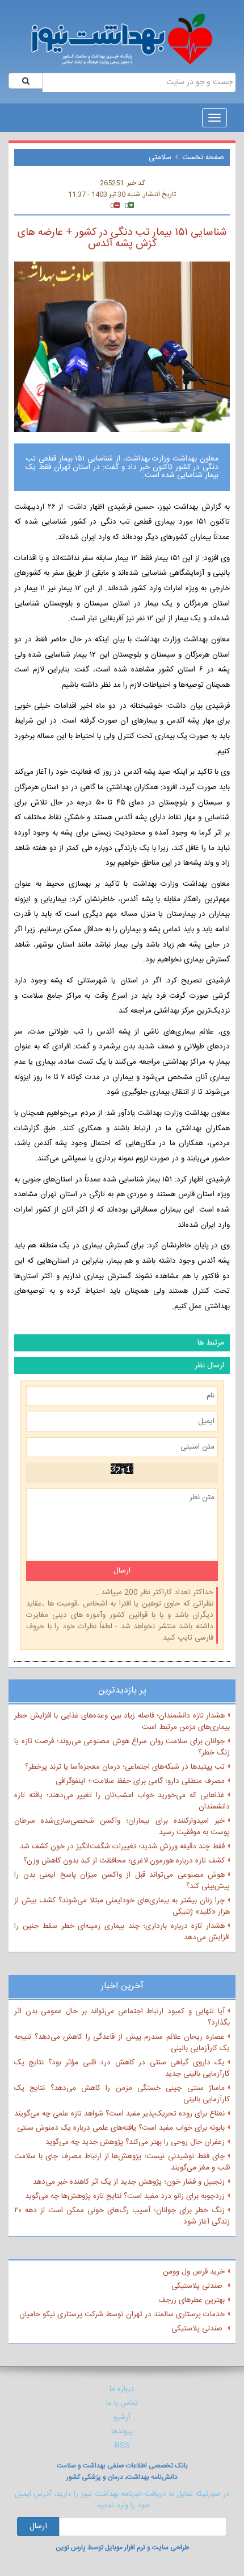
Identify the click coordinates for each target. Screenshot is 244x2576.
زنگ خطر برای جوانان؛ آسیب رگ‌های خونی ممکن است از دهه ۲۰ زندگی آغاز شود (122, 2216)
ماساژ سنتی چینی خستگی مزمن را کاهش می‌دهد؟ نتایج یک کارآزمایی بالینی (122, 2094)
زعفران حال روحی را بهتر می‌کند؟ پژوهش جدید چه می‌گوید (135, 2142)
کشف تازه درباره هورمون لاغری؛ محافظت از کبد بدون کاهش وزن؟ (124, 1861)
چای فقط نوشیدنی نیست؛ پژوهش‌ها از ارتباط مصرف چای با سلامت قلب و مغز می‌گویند (122, 2162)
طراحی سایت (171, 2548)
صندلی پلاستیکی (198, 2286)
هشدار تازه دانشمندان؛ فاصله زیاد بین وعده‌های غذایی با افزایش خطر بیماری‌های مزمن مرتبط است (122, 1722)
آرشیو (122, 2417)
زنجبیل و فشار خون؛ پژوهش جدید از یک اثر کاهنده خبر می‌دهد (129, 2182)
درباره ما (122, 2389)
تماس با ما (122, 2403)
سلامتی (160, 157)
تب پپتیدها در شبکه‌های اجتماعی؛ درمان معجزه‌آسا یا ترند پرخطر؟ (125, 1767)
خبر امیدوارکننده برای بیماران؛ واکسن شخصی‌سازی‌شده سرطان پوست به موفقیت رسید (122, 1827)
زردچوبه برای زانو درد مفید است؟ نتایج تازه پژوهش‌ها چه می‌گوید (125, 2196)
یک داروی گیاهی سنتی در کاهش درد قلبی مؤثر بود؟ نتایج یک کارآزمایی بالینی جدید (122, 2068)
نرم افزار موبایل (125, 2548)
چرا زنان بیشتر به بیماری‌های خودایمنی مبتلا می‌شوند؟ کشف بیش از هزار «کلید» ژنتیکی (122, 1906)
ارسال (38, 2527)
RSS (122, 2446)
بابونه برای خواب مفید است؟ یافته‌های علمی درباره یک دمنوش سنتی (121, 2128)
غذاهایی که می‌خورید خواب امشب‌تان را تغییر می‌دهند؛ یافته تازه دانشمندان (122, 1801)
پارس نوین (71, 2548)
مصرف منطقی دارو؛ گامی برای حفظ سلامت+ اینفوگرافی (140, 1781)
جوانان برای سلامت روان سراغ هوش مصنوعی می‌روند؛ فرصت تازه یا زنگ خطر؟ (122, 1747)
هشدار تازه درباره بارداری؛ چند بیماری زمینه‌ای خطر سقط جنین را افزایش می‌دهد (122, 1932)
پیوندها (122, 2432)
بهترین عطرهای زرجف (192, 2300)
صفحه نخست (203, 157)
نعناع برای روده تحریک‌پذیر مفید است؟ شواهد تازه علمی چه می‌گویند (119, 2114)
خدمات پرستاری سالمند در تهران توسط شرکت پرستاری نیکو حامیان (122, 2314)
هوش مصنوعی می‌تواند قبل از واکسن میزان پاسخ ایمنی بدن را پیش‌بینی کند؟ (122, 1881)
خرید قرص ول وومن (194, 2272)
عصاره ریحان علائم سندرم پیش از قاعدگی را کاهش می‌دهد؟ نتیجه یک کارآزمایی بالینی (122, 2043)
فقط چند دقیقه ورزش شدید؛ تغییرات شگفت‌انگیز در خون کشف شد (122, 1847)
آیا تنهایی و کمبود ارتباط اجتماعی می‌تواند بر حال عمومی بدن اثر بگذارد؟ (122, 2017)
